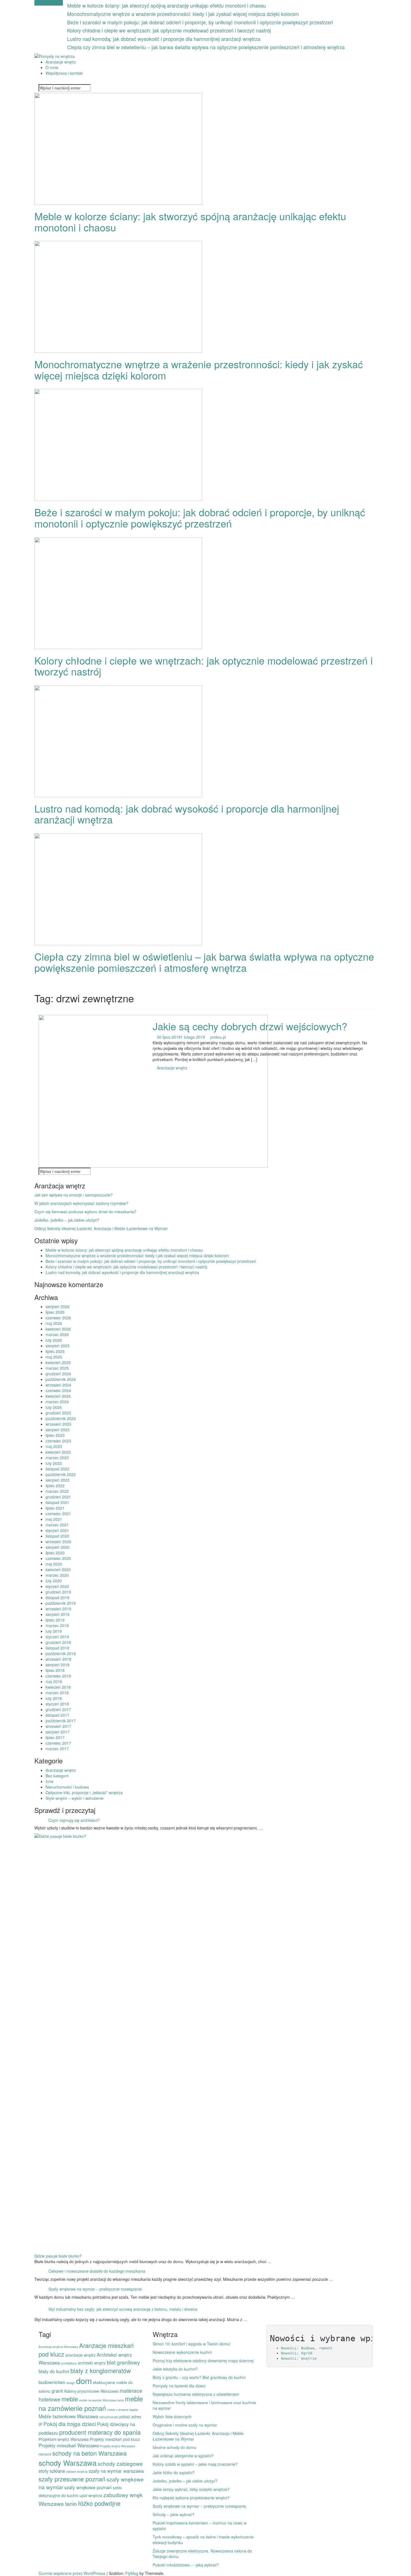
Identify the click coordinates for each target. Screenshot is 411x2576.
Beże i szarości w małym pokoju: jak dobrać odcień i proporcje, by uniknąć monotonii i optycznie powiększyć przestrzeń (200, 22)
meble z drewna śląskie (122, 2410)
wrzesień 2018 (58, 1659)
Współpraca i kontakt (64, 73)
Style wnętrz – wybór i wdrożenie (75, 1798)
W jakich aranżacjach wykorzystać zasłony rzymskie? (81, 1203)
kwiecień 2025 (58, 1362)
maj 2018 (54, 1681)
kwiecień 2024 (58, 1396)
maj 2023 (54, 1446)
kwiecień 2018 (58, 1687)
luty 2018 (54, 1698)
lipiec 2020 (55, 1553)
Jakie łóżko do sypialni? (174, 2472)
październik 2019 (61, 1603)
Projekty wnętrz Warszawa (117, 2446)
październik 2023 (61, 1418)
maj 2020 (54, 1564)
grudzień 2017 (58, 1709)
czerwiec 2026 (58, 1318)
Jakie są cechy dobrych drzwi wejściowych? (250, 1026)
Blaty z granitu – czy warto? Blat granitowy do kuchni (199, 2377)
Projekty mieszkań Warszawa (69, 2445)
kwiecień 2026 (58, 1329)
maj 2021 (54, 1519)
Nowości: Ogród (297, 2353)
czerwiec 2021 (58, 1514)
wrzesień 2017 (58, 1726)
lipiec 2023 (55, 1435)
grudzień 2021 (58, 1497)
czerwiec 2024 (58, 1390)
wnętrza (95, 2495)
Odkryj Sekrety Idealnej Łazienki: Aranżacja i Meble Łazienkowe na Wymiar (101, 1228)
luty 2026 (54, 1340)
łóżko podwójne (99, 2503)
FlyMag (132, 2573)
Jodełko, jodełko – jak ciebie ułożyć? (67, 1220)
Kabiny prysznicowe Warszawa (91, 2391)
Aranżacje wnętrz (61, 62)
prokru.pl (218, 1037)
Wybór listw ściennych (172, 2417)
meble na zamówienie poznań (91, 2403)
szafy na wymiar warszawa (116, 2471)
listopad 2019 (57, 1597)
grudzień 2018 (58, 1642)
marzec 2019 (57, 1625)
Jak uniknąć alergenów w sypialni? (183, 2456)
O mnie (52, 67)
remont (45, 2454)
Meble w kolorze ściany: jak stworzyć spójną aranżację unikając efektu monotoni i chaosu (166, 5)
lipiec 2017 (55, 1737)
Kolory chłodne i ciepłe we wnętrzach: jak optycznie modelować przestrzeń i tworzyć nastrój (169, 30)
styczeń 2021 (57, 1530)
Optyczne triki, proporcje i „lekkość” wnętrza (84, 1793)
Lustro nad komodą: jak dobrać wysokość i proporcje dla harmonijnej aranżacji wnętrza (164, 39)
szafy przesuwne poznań (72, 2479)
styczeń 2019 (57, 1637)
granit (57, 2391)
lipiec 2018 (55, 1670)
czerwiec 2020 (58, 1558)
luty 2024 (54, 1407)
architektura (69, 2363)
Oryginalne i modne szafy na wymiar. (185, 2425)
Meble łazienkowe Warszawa (68, 2416)
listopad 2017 (57, 1715)
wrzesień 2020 (58, 1542)
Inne (49, 1781)
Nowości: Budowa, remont (307, 2348)
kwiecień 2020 (58, 1569)
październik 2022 (61, 1474)
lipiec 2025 (55, 1351)
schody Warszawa (68, 2463)
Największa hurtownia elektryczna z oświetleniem (196, 2394)
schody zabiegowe (120, 2463)
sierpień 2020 (58, 1547)
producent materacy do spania (100, 2432)
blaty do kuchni (54, 2371)
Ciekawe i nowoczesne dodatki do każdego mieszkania (97, 2271)
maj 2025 (54, 1357)
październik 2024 (61, 1379)
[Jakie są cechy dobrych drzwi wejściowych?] (153, 1091)
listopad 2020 (57, 1536)
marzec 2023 (57, 1458)
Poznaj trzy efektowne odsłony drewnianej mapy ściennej (203, 2361)
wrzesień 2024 (58, 1385)
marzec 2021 (57, 1525)
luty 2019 (54, 1631)
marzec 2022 (57, 1491)
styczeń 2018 (57, 1704)
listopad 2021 (57, 1502)
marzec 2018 (57, 1693)
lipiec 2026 (55, 1312)
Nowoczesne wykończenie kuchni (182, 2352)
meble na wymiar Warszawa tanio (101, 2400)
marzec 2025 (57, 1368)
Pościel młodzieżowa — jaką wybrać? (186, 2565)
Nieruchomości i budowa (67, 1787)
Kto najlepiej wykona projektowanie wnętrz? (191, 2498)
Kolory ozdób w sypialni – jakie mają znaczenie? (195, 2464)
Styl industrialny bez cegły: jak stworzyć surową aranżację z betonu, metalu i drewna (123, 2309)
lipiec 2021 (55, 1508)
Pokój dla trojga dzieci (70, 2424)
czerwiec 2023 (58, 1441)
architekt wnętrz (92, 2363)
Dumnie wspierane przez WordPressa (73, 2573)
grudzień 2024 (58, 1374)
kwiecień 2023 (58, 1452)
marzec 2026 (57, 1334)
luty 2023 (54, 1463)
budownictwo (52, 2382)
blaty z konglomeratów (101, 2370)
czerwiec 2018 (58, 1676)
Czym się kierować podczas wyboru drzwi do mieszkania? (85, 1212)
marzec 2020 (57, 1575)
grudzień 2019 (58, 1592)
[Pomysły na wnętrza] (55, 56)
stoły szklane (52, 2471)
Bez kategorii (57, 1776)
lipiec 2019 (55, 1620)
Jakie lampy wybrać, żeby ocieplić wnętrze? (191, 2489)
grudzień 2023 (58, 1413)
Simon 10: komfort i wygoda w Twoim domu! (192, 2344)
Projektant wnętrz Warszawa (64, 2439)
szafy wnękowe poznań (88, 2487)
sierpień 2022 (58, 1480)
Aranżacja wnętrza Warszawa (58, 2347)
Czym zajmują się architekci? (74, 1820)
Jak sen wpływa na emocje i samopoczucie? (74, 1195)
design (71, 2383)
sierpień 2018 (58, 1665)
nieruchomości (109, 2417)
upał (83, 2495)
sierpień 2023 (58, 1430)
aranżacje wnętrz (81, 2355)
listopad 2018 (57, 1648)
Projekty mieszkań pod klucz (115, 2439)
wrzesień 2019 (58, 1609)
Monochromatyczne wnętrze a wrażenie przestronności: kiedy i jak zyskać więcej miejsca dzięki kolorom (183, 14)
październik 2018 (61, 1653)
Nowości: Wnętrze (299, 2358)
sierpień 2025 (58, 1346)
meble (70, 2399)
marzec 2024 (57, 1402)
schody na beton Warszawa (89, 2453)
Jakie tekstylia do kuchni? (175, 2369)
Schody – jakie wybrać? (173, 2514)
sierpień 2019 (58, 1614)
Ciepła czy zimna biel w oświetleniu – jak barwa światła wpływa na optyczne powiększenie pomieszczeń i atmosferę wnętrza (206, 47)
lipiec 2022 (55, 1486)
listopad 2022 (57, 1469)
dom (84, 2380)
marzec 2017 (57, 1749)
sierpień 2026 (58, 1306)
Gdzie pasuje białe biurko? (58, 2256)
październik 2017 (61, 1721)
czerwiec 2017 (58, 1743)
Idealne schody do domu (174, 2447)
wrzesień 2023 (58, 1424)
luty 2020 (54, 1581)
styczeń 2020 (57, 1586)
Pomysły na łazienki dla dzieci (179, 2386)
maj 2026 (54, 1323)
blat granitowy (123, 2362)
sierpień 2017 (58, 1732)
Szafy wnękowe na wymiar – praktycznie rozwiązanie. (96, 2289)
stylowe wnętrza (77, 2471)
